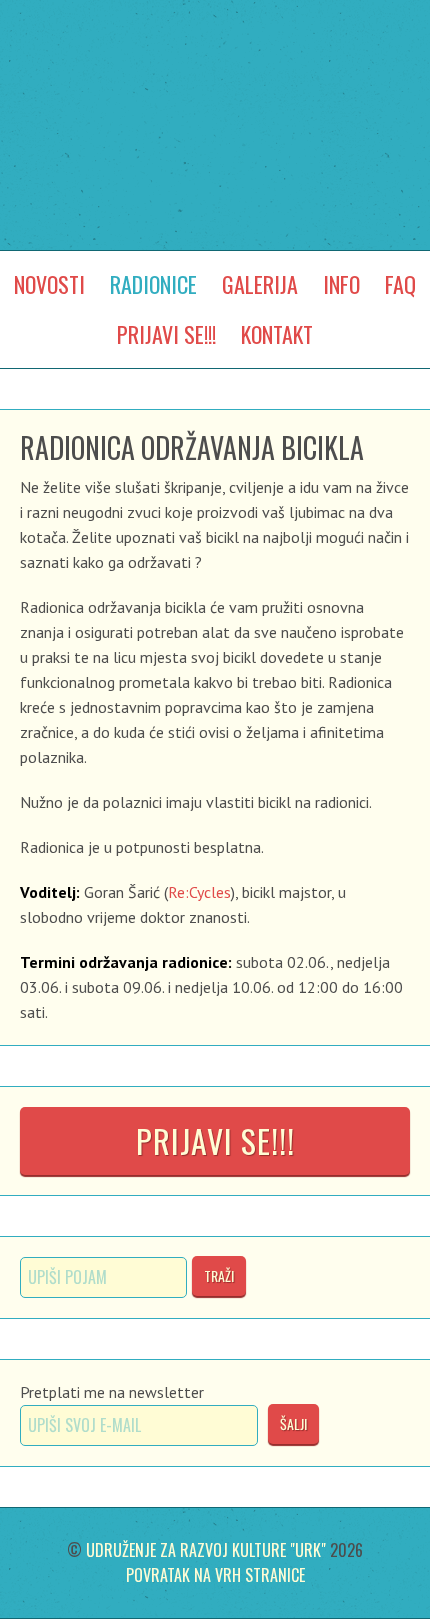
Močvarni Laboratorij (215, 82)
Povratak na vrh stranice (215, 1575)
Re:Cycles (199, 892)
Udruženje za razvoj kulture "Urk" (206, 1550)
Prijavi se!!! (215, 1140)
